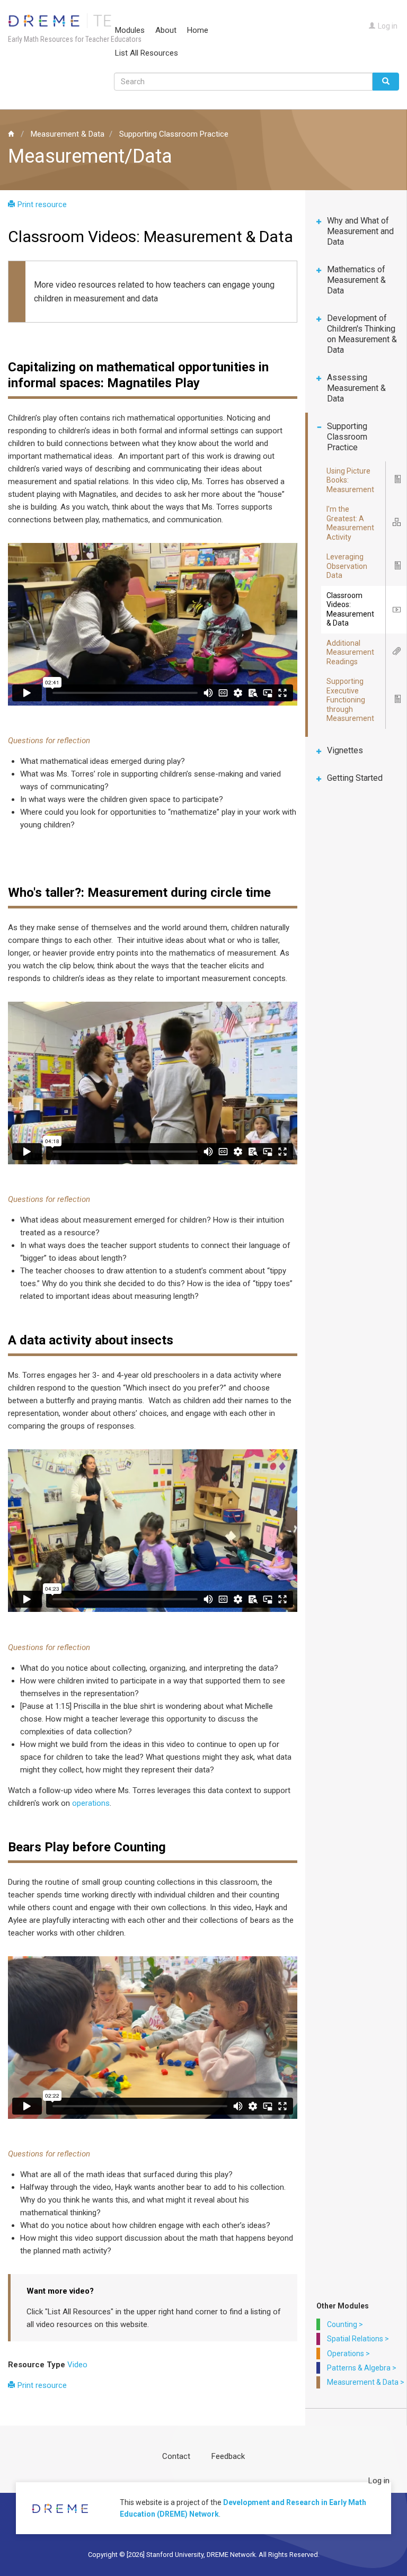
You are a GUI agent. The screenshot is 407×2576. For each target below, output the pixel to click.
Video (77, 2365)
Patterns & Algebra (359, 2368)
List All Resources (147, 53)
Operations (346, 2354)
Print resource (42, 204)
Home (198, 30)
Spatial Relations (355, 2339)
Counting (342, 2324)
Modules (130, 30)
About (166, 30)
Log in (388, 26)
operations (91, 1803)
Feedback (228, 2456)
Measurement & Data (68, 134)
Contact (176, 2456)
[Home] (65, 20)
